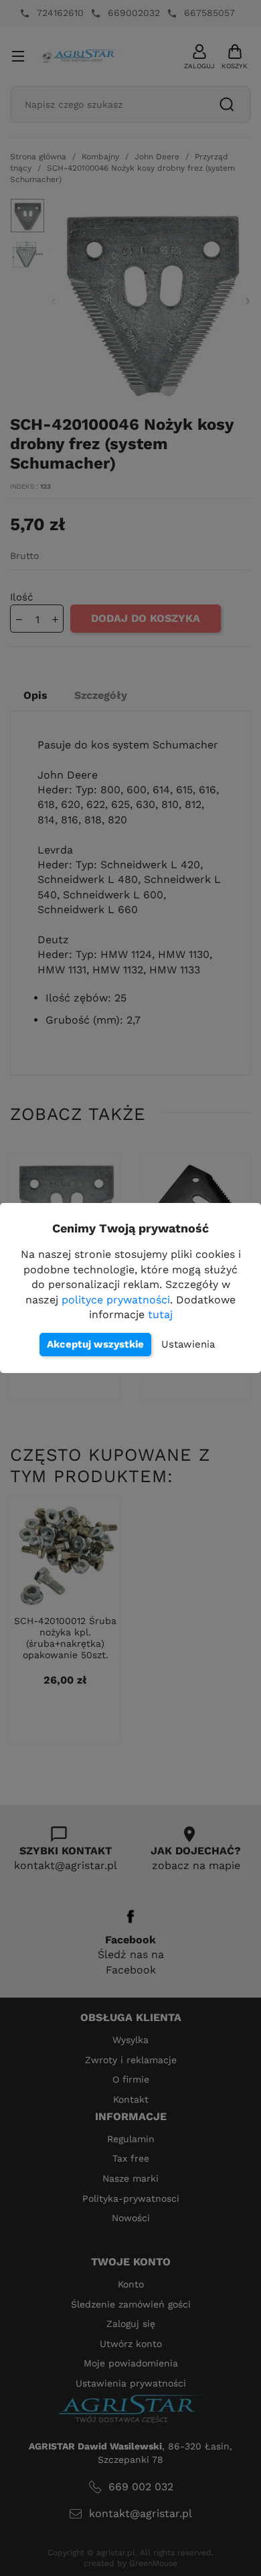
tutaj (160, 1314)
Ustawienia (188, 1344)
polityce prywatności (116, 1300)
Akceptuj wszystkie (95, 1344)
